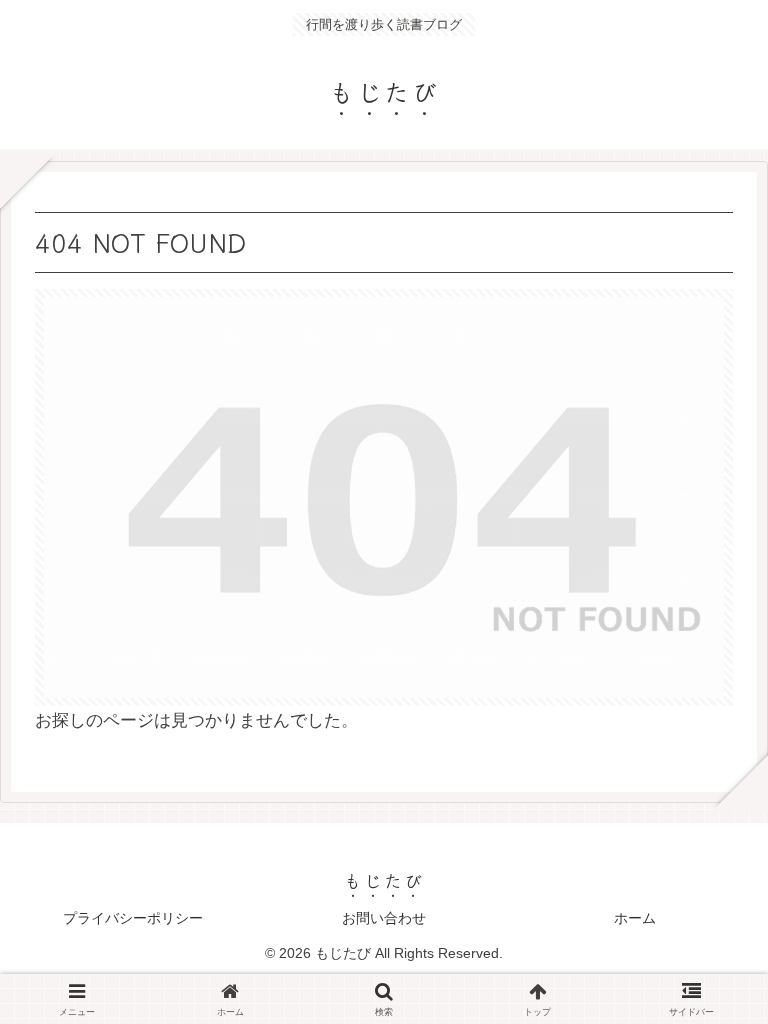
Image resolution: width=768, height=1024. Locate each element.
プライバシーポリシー (133, 918)
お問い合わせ (384, 918)
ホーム (635, 918)
